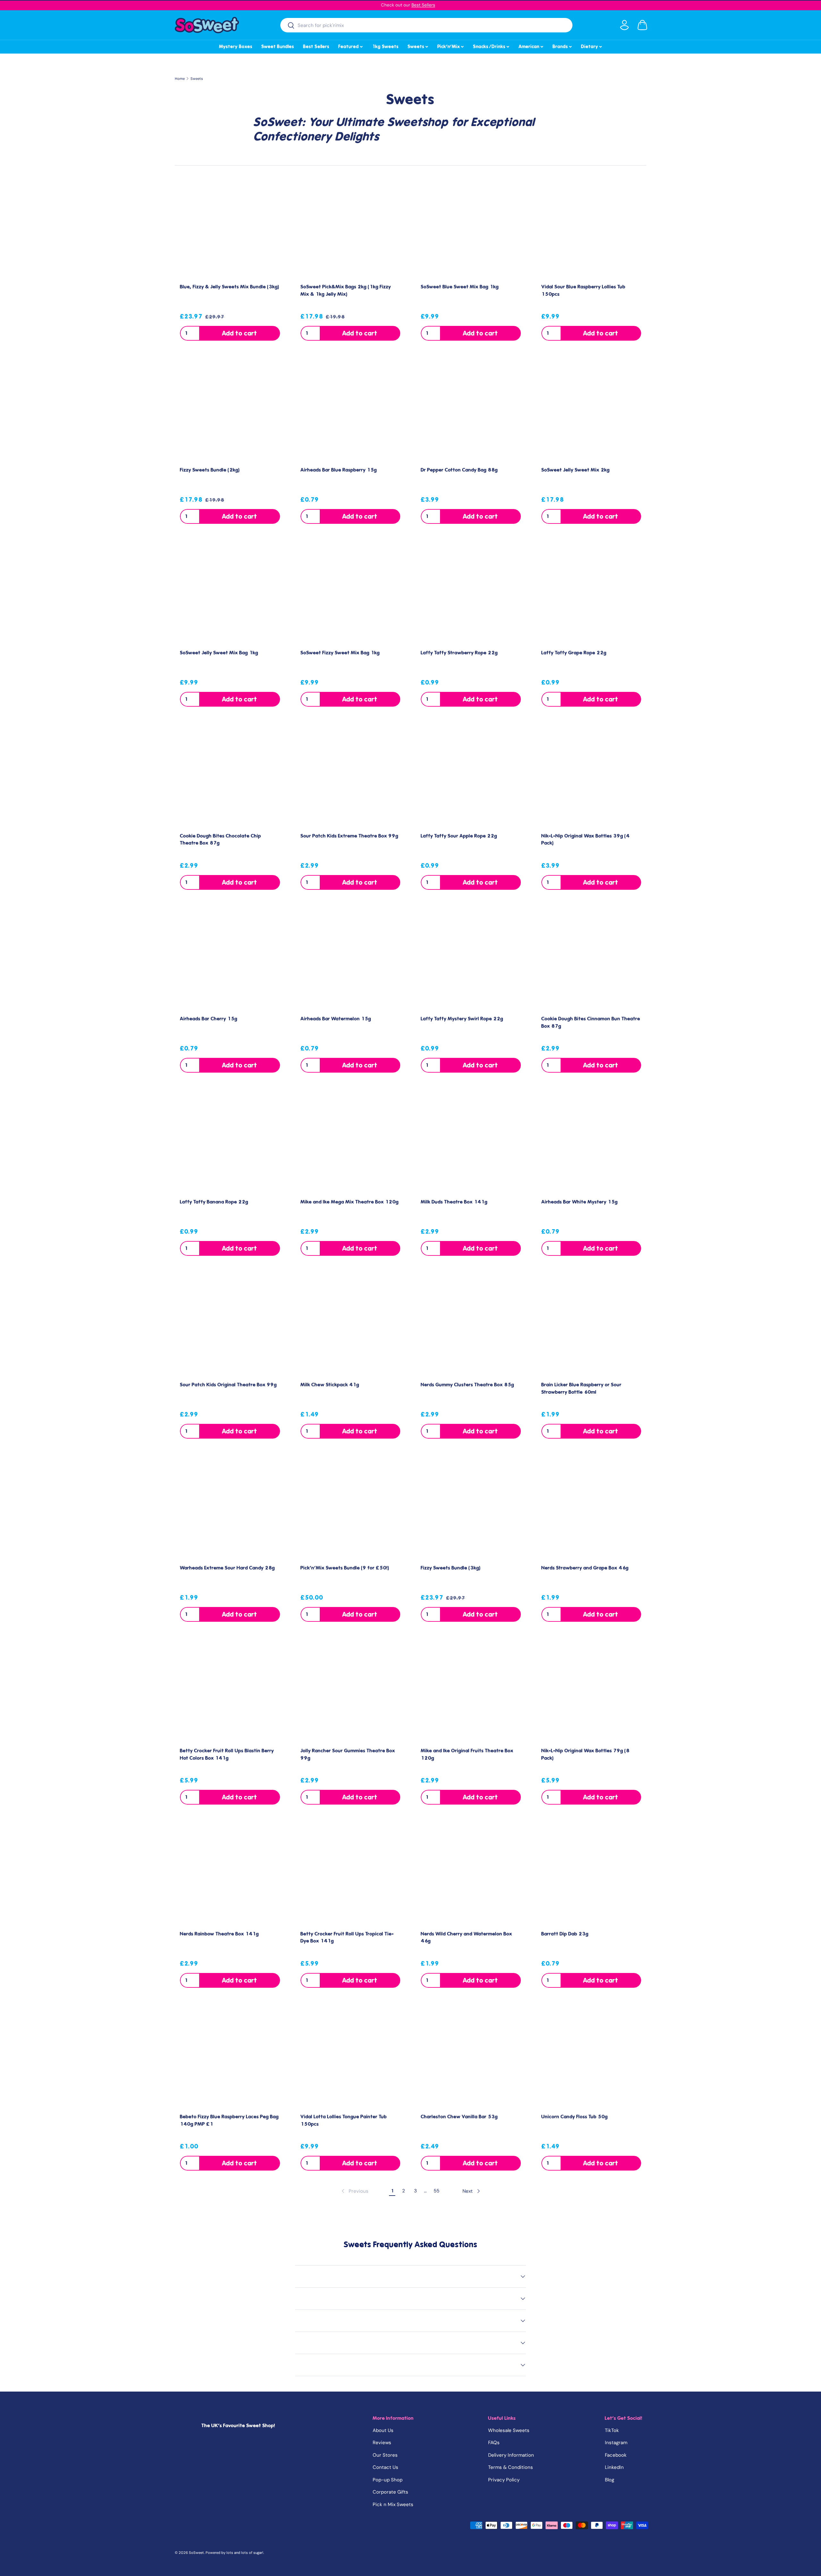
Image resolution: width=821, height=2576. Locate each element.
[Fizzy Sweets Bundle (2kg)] (230, 411)
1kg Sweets (385, 47)
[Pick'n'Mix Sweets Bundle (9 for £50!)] (351, 1509)
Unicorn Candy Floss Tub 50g (575, 2117)
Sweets (418, 46)
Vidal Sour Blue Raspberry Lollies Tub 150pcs (583, 290)
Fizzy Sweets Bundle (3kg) (451, 1568)
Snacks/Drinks (492, 46)
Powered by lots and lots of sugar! (234, 2553)
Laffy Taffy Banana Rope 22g (214, 1202)
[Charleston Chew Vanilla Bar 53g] (471, 2058)
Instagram (616, 2443)
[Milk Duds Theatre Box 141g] (471, 1143)
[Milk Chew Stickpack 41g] (351, 1326)
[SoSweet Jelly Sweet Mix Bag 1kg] (230, 594)
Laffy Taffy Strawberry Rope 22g (459, 653)
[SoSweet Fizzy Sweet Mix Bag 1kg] (351, 594)
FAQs (494, 2443)
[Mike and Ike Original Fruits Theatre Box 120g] (471, 1692)
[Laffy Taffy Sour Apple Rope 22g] (471, 777)
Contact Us (385, 2467)
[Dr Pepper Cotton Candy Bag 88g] (471, 411)
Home (180, 79)
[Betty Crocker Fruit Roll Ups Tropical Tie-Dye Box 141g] (351, 1875)
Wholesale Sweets (509, 2430)
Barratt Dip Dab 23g (565, 1934)
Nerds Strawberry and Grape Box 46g (585, 1568)
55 (436, 2191)
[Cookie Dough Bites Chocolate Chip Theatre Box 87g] (230, 777)
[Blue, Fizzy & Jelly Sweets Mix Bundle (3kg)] (230, 228)
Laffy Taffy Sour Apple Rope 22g (459, 836)
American (531, 46)
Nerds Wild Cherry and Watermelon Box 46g (466, 1938)
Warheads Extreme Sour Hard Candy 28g (227, 1568)
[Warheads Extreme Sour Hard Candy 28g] (230, 1509)
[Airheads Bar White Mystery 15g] (591, 1143)
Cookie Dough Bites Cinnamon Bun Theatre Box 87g (591, 1022)
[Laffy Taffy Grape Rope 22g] (591, 594)
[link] (354, 2191)
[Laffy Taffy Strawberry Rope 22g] (471, 594)
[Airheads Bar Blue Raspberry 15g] (351, 411)
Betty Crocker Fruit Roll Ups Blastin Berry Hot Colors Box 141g (227, 1754)
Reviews (382, 2443)
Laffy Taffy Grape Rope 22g (574, 653)
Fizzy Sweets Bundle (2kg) (210, 470)
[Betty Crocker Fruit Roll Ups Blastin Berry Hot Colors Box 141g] (230, 1692)
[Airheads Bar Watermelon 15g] (351, 960)
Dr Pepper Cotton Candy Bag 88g (459, 470)
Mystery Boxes (236, 47)
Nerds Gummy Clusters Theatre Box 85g (467, 1385)
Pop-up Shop (388, 2480)
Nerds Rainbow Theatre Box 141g (219, 1934)
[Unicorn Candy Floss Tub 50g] (591, 2058)
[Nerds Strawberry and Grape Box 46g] (591, 1509)
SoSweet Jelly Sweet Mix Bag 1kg (219, 653)
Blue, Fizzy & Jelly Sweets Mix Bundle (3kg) (230, 287)
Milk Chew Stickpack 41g (330, 1385)
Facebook (616, 2455)
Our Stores (385, 2455)
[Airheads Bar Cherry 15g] (230, 960)
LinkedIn (614, 2467)
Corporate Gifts (390, 2492)
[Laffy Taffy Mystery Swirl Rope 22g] (471, 960)
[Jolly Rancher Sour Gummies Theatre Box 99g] (351, 1692)
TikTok (612, 2430)
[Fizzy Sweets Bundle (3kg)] (471, 1509)
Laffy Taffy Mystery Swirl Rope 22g (462, 1019)
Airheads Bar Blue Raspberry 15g (339, 470)
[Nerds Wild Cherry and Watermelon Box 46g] (471, 1875)
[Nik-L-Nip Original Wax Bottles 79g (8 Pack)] (591, 1692)
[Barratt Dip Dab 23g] (591, 1875)
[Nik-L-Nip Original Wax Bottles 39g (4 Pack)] (591, 777)
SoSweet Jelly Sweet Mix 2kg (576, 470)
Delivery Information (511, 2455)
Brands (563, 46)
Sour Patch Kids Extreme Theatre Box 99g (349, 836)
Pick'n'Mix (451, 46)
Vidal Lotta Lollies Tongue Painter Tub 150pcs (344, 2120)
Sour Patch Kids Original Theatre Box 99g (228, 1385)
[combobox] (426, 25)
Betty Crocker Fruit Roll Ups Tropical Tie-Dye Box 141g (347, 1938)
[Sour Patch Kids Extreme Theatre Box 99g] (351, 777)
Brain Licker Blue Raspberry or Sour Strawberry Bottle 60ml (581, 1388)
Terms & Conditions (511, 2467)
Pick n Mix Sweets (393, 2504)
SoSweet (196, 2553)
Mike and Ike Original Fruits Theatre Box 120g (467, 1754)
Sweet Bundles (278, 47)
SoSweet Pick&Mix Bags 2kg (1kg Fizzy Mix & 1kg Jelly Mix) (346, 290)
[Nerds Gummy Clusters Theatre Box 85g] (471, 1326)
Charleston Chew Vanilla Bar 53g (459, 2117)
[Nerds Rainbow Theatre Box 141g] (230, 1875)
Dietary (592, 46)
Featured (351, 46)
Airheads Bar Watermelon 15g (336, 1019)
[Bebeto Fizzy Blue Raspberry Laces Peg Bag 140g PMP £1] (230, 2058)
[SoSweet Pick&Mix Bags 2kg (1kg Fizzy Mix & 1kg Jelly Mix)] (351, 228)
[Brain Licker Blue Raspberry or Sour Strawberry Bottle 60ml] (591, 1326)
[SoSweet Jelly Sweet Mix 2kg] (591, 411)
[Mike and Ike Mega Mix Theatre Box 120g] (351, 1143)
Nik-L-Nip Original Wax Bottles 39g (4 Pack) (585, 840)
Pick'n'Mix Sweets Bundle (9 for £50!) (345, 1568)
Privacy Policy (504, 2480)
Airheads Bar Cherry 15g (209, 1019)
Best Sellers (423, 5)
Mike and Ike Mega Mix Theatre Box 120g (350, 1202)
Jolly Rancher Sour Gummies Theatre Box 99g (348, 1754)
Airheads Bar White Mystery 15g (580, 1202)
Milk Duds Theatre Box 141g (454, 1202)
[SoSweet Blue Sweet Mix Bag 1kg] (471, 228)
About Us (383, 2430)
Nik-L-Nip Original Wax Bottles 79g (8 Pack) (585, 1754)
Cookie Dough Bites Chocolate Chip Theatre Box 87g (220, 840)
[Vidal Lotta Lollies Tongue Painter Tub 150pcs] (351, 2058)
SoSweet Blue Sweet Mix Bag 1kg (460, 287)
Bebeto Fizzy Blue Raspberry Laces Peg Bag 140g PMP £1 (229, 2120)
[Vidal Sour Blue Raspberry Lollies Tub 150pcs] (591, 228)
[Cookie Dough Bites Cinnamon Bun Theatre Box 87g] (591, 960)
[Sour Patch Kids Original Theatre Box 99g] (230, 1326)
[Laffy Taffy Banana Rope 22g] (230, 1143)
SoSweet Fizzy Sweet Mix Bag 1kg (340, 653)
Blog (609, 2480)
